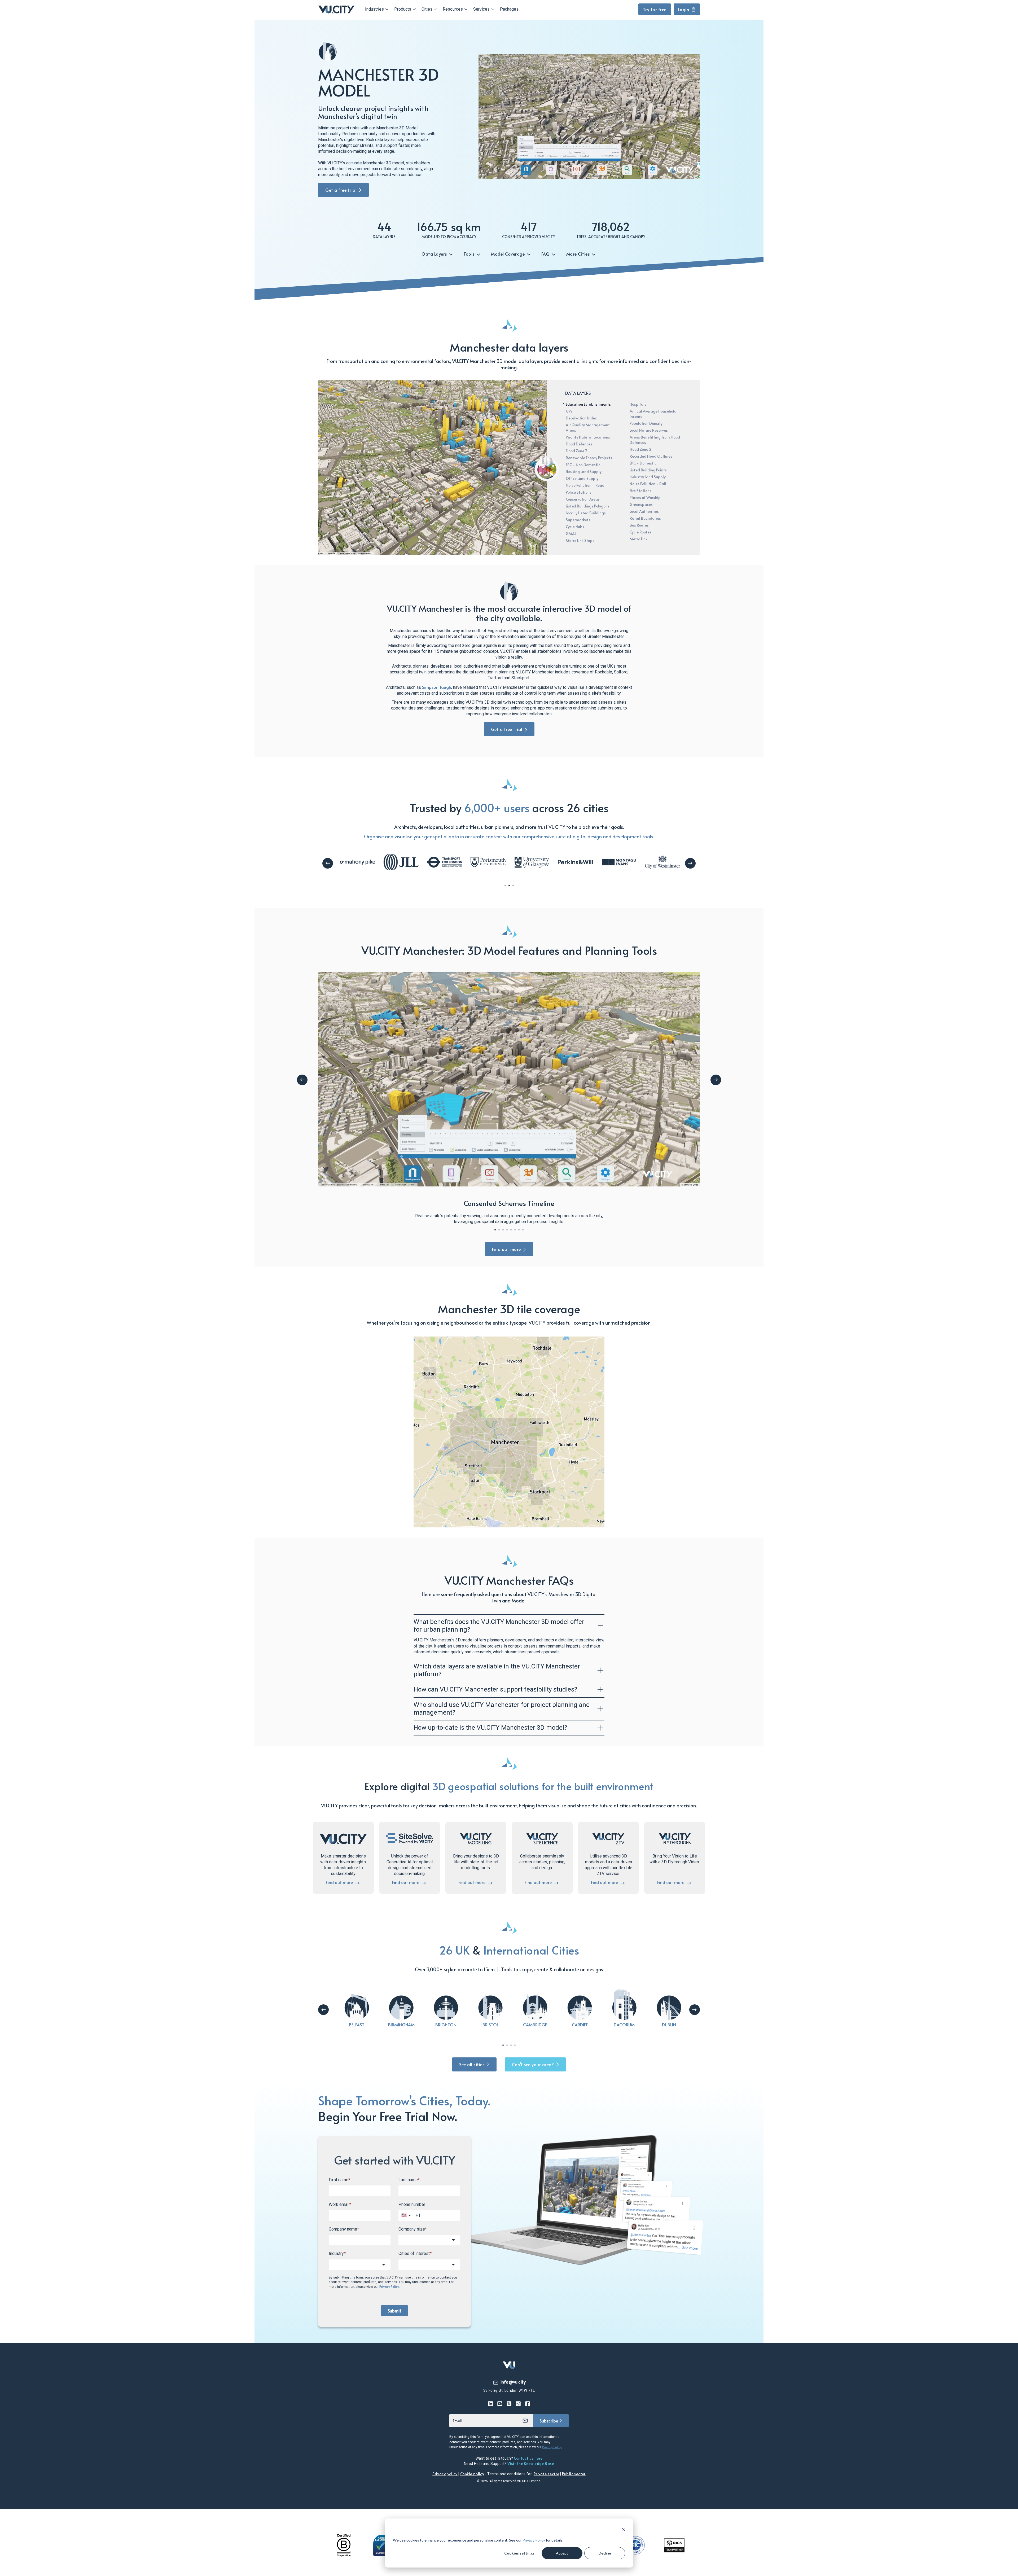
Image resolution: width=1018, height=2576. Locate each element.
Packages (509, 9)
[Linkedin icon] (491, 2404)
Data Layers (435, 254)
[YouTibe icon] (500, 2404)
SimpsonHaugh (437, 687)
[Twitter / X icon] (509, 2404)
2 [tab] (509, 885)
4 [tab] (507, 1230)
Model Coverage (508, 254)
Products (403, 9)
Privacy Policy (534, 2540)
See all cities (472, 2064)
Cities (427, 9)
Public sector (574, 2474)
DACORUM (624, 2025)
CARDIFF (580, 2025)
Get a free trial (341, 190)
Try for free (655, 9)
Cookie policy (472, 2474)
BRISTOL (491, 2025)
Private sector (547, 2474)
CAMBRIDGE (535, 2025)
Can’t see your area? (533, 2064)
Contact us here (528, 2458)
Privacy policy (445, 2474)
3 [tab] (513, 885)
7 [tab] (519, 1230)
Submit (394, 2311)
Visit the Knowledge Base (531, 2463)
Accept (562, 2553)
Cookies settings (519, 2553)
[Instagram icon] (518, 2404)
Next (690, 863)
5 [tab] (511, 1230)
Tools (469, 254)
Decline (605, 2553)
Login (684, 9)
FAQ (546, 254)
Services (481, 9)
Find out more (506, 1249)
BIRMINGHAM (401, 2025)
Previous (328, 863)
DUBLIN (669, 2025)
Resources (453, 9)
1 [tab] (505, 885)
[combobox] (429, 2240)
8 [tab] (523, 1230)
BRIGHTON (446, 2025)
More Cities (579, 254)
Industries (374, 9)
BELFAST (357, 2025)
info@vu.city (513, 2382)
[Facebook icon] (528, 2404)
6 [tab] (515, 1230)
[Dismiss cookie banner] (623, 2530)
